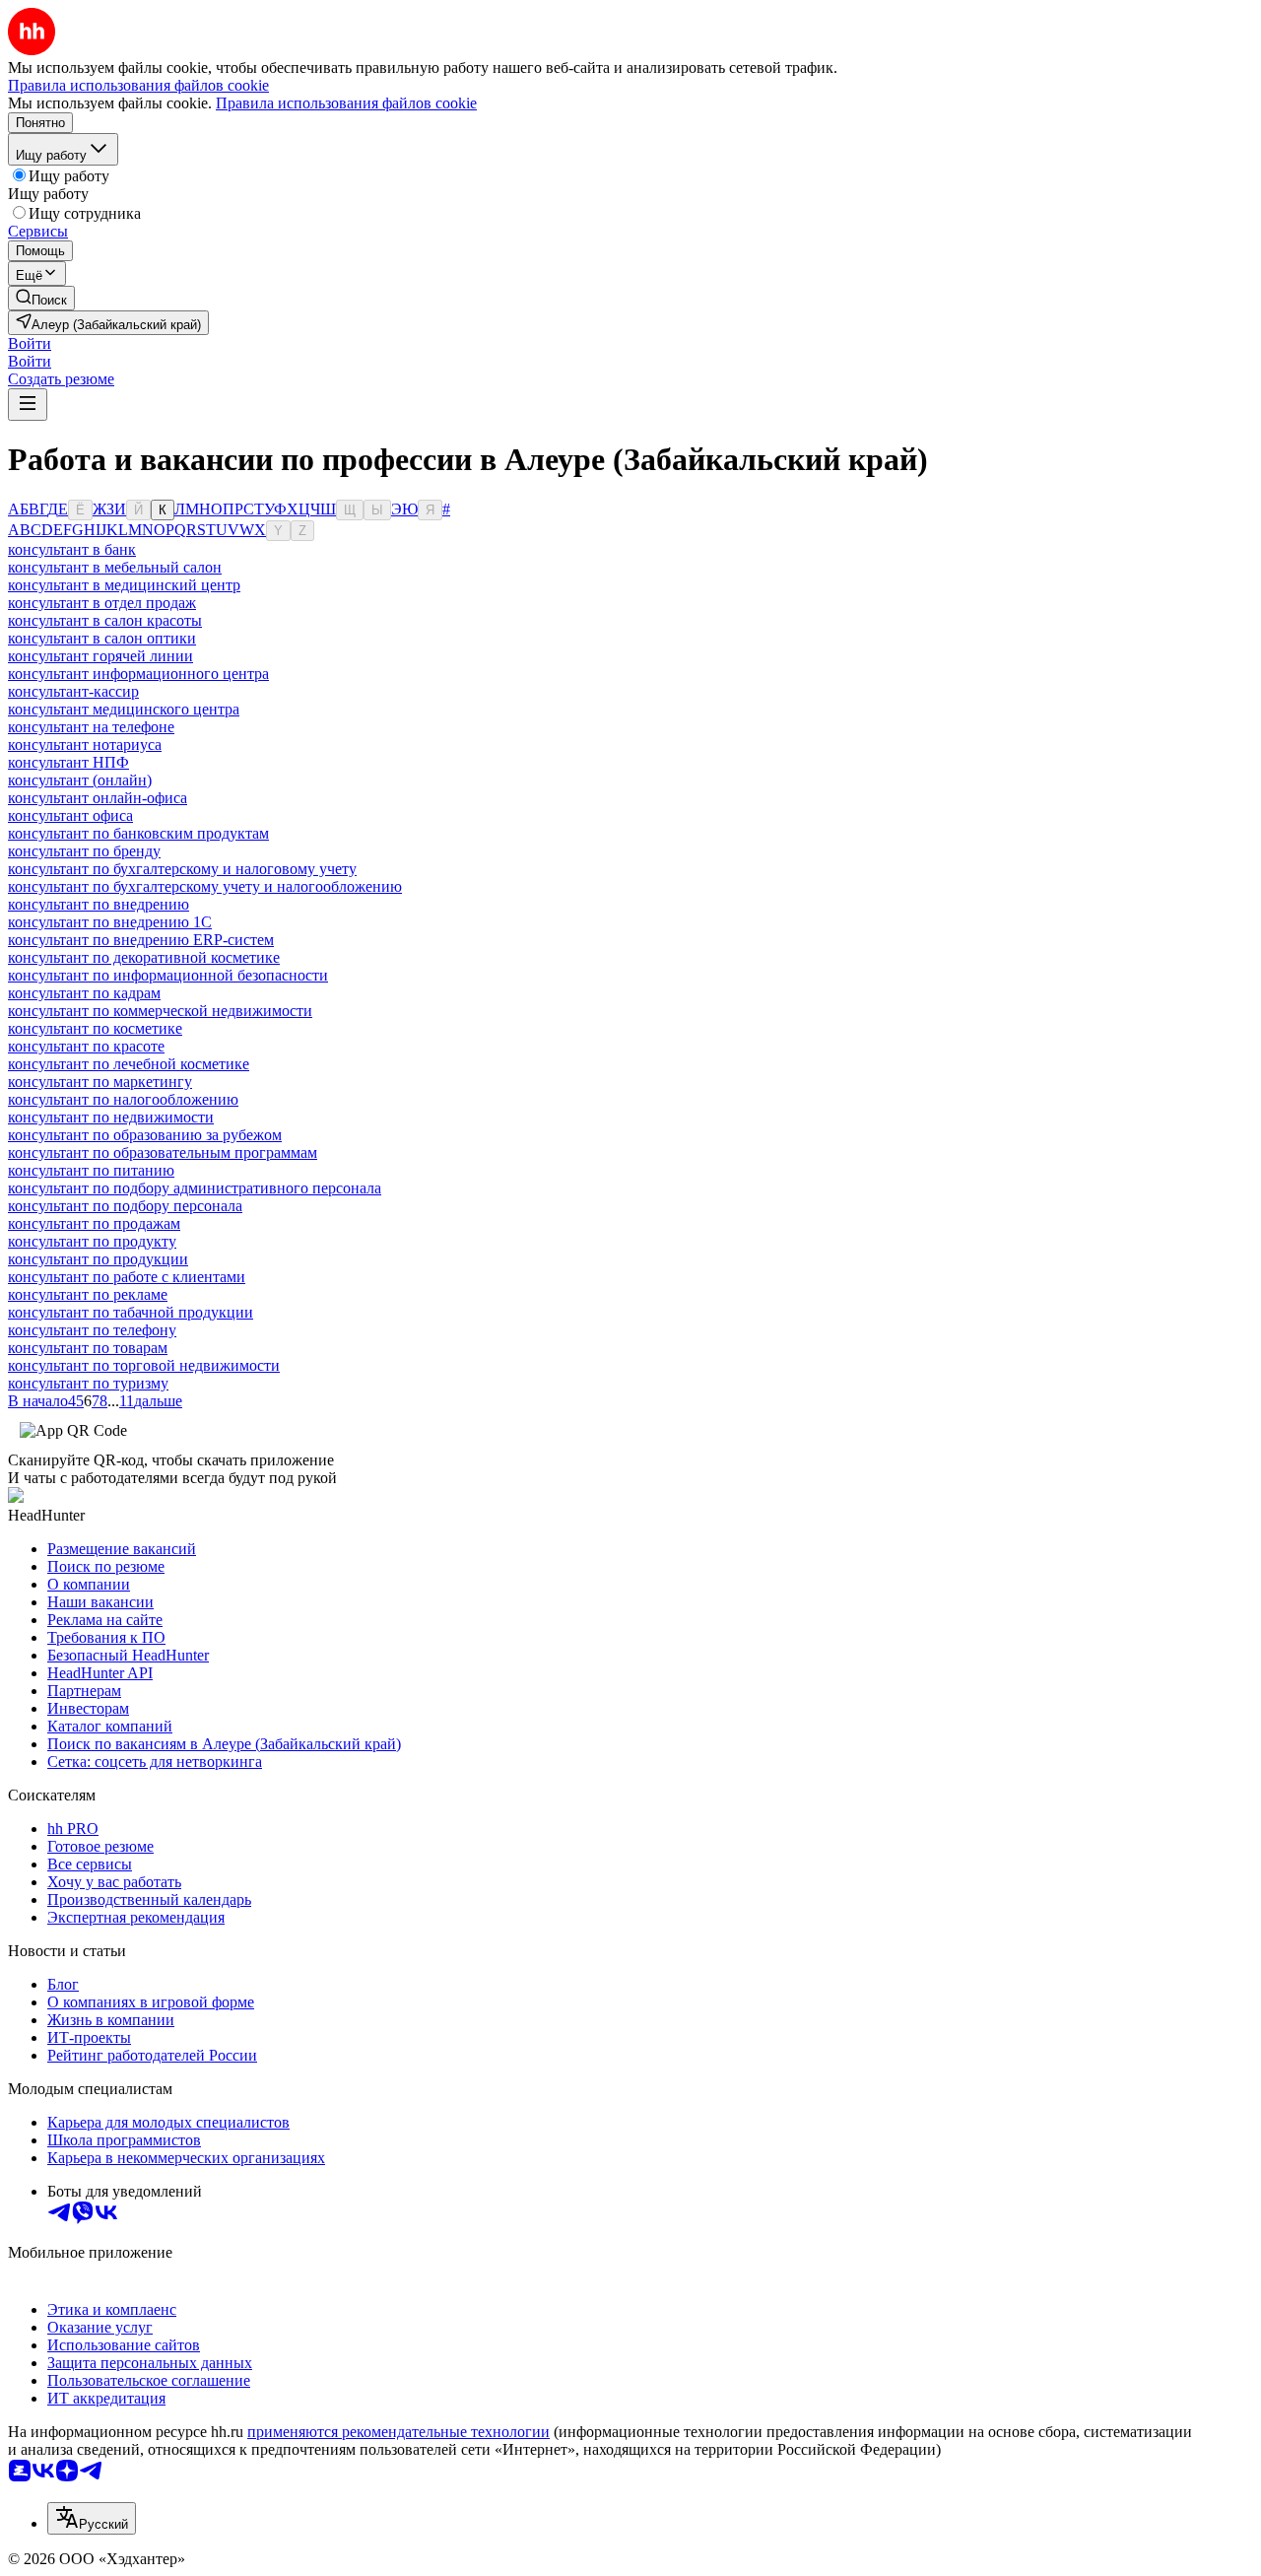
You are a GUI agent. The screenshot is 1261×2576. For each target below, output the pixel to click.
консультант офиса (70, 815)
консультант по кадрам (84, 993)
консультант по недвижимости (111, 1117)
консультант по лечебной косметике (129, 1064)
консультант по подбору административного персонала (195, 1188)
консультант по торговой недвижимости (144, 1365)
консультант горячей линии (100, 656)
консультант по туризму (88, 1383)
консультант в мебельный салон (115, 567)
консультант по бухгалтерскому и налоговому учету (182, 869)
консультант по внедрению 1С (110, 922)
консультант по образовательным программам (163, 1152)
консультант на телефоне (91, 727)
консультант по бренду (84, 851)
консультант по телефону (92, 1330)
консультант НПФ (68, 762)
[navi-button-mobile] (28, 405)
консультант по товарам (88, 1348)
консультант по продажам (94, 1223)
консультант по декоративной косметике (144, 957)
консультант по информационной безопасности (168, 975)
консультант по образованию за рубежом (145, 1135)
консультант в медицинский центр (124, 585)
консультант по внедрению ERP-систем (141, 940)
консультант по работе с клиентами (127, 1277)
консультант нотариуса (85, 745)
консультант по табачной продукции (131, 1312)
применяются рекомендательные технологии (398, 2432)
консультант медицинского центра (124, 709)
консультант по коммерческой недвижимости (160, 1011)
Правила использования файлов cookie (346, 103)
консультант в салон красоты (105, 620)
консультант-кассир (73, 691)
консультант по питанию (91, 1170)
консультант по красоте (86, 1046)
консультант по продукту (92, 1241)
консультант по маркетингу (100, 1082)
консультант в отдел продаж (102, 603)
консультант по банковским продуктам (138, 833)
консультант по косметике (95, 1028)
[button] (30, 343)
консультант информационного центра (138, 674)
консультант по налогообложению (123, 1099)
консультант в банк (72, 549)
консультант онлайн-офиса (98, 798)
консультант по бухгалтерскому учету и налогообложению (205, 886)
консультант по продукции (98, 1259)
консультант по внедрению (99, 904)
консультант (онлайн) (80, 780)
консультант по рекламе (88, 1294)
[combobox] (92, 2518)
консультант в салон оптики (102, 638)
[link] (41, 298)
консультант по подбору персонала (125, 1206)
